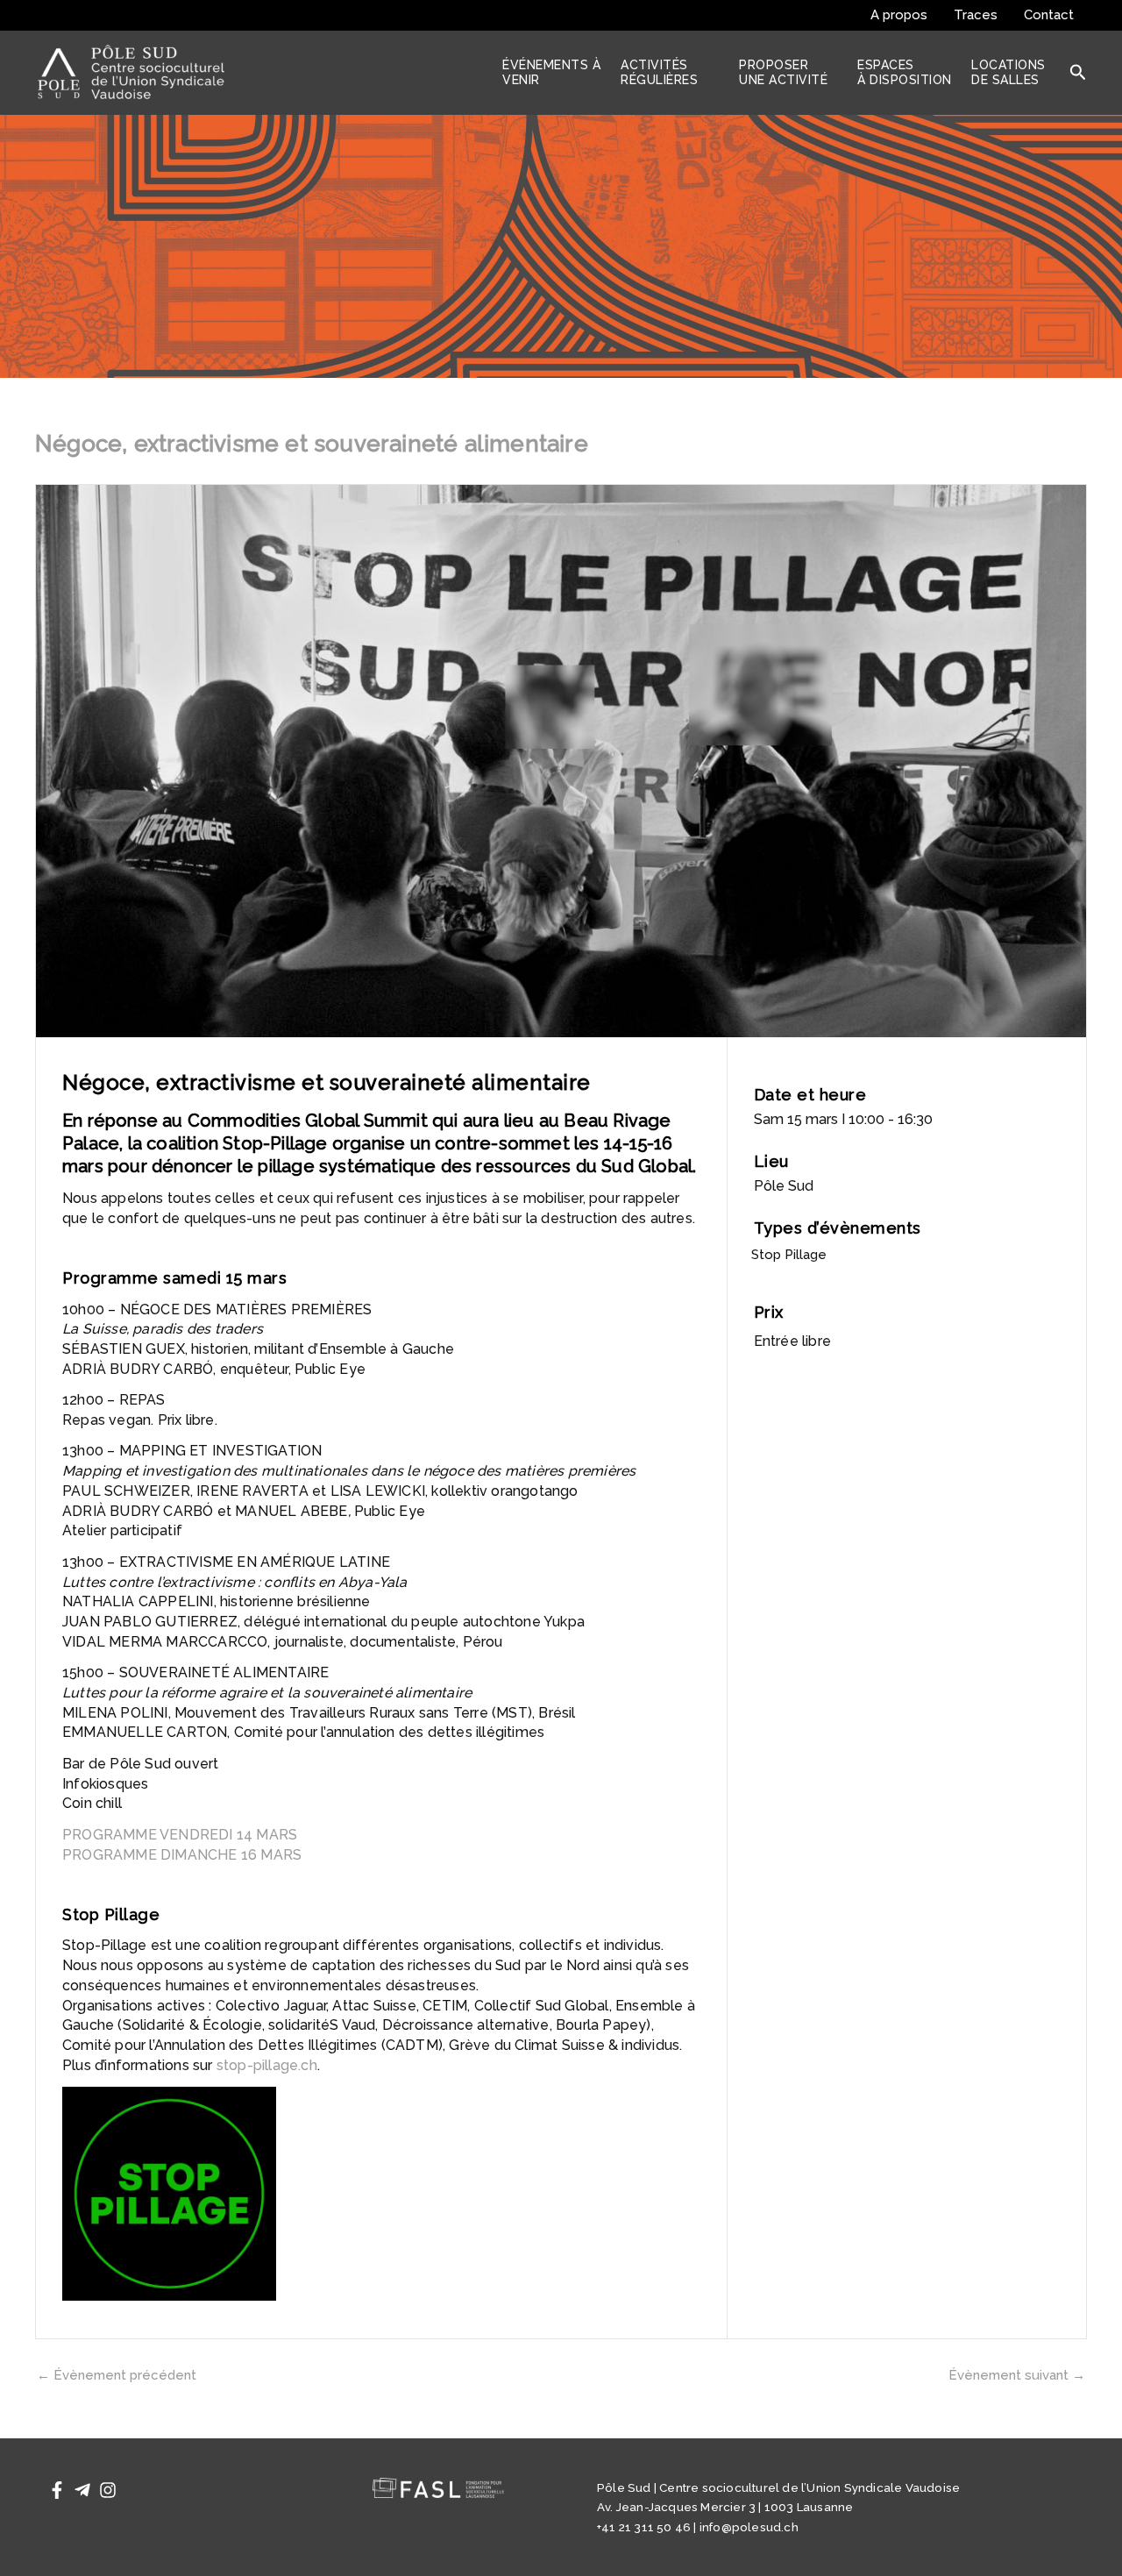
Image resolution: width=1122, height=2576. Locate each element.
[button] (1078, 73)
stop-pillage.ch (267, 2065)
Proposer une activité (783, 72)
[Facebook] (57, 2490)
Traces (976, 15)
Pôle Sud (784, 1186)
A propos (899, 15)
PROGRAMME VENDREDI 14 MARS (180, 1835)
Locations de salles (1008, 72)
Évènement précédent (117, 2376)
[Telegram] (82, 2490)
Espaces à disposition (905, 72)
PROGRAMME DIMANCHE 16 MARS (182, 1855)
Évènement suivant (1017, 2376)
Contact (1049, 15)
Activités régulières (659, 72)
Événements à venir (551, 72)
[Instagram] (108, 2490)
